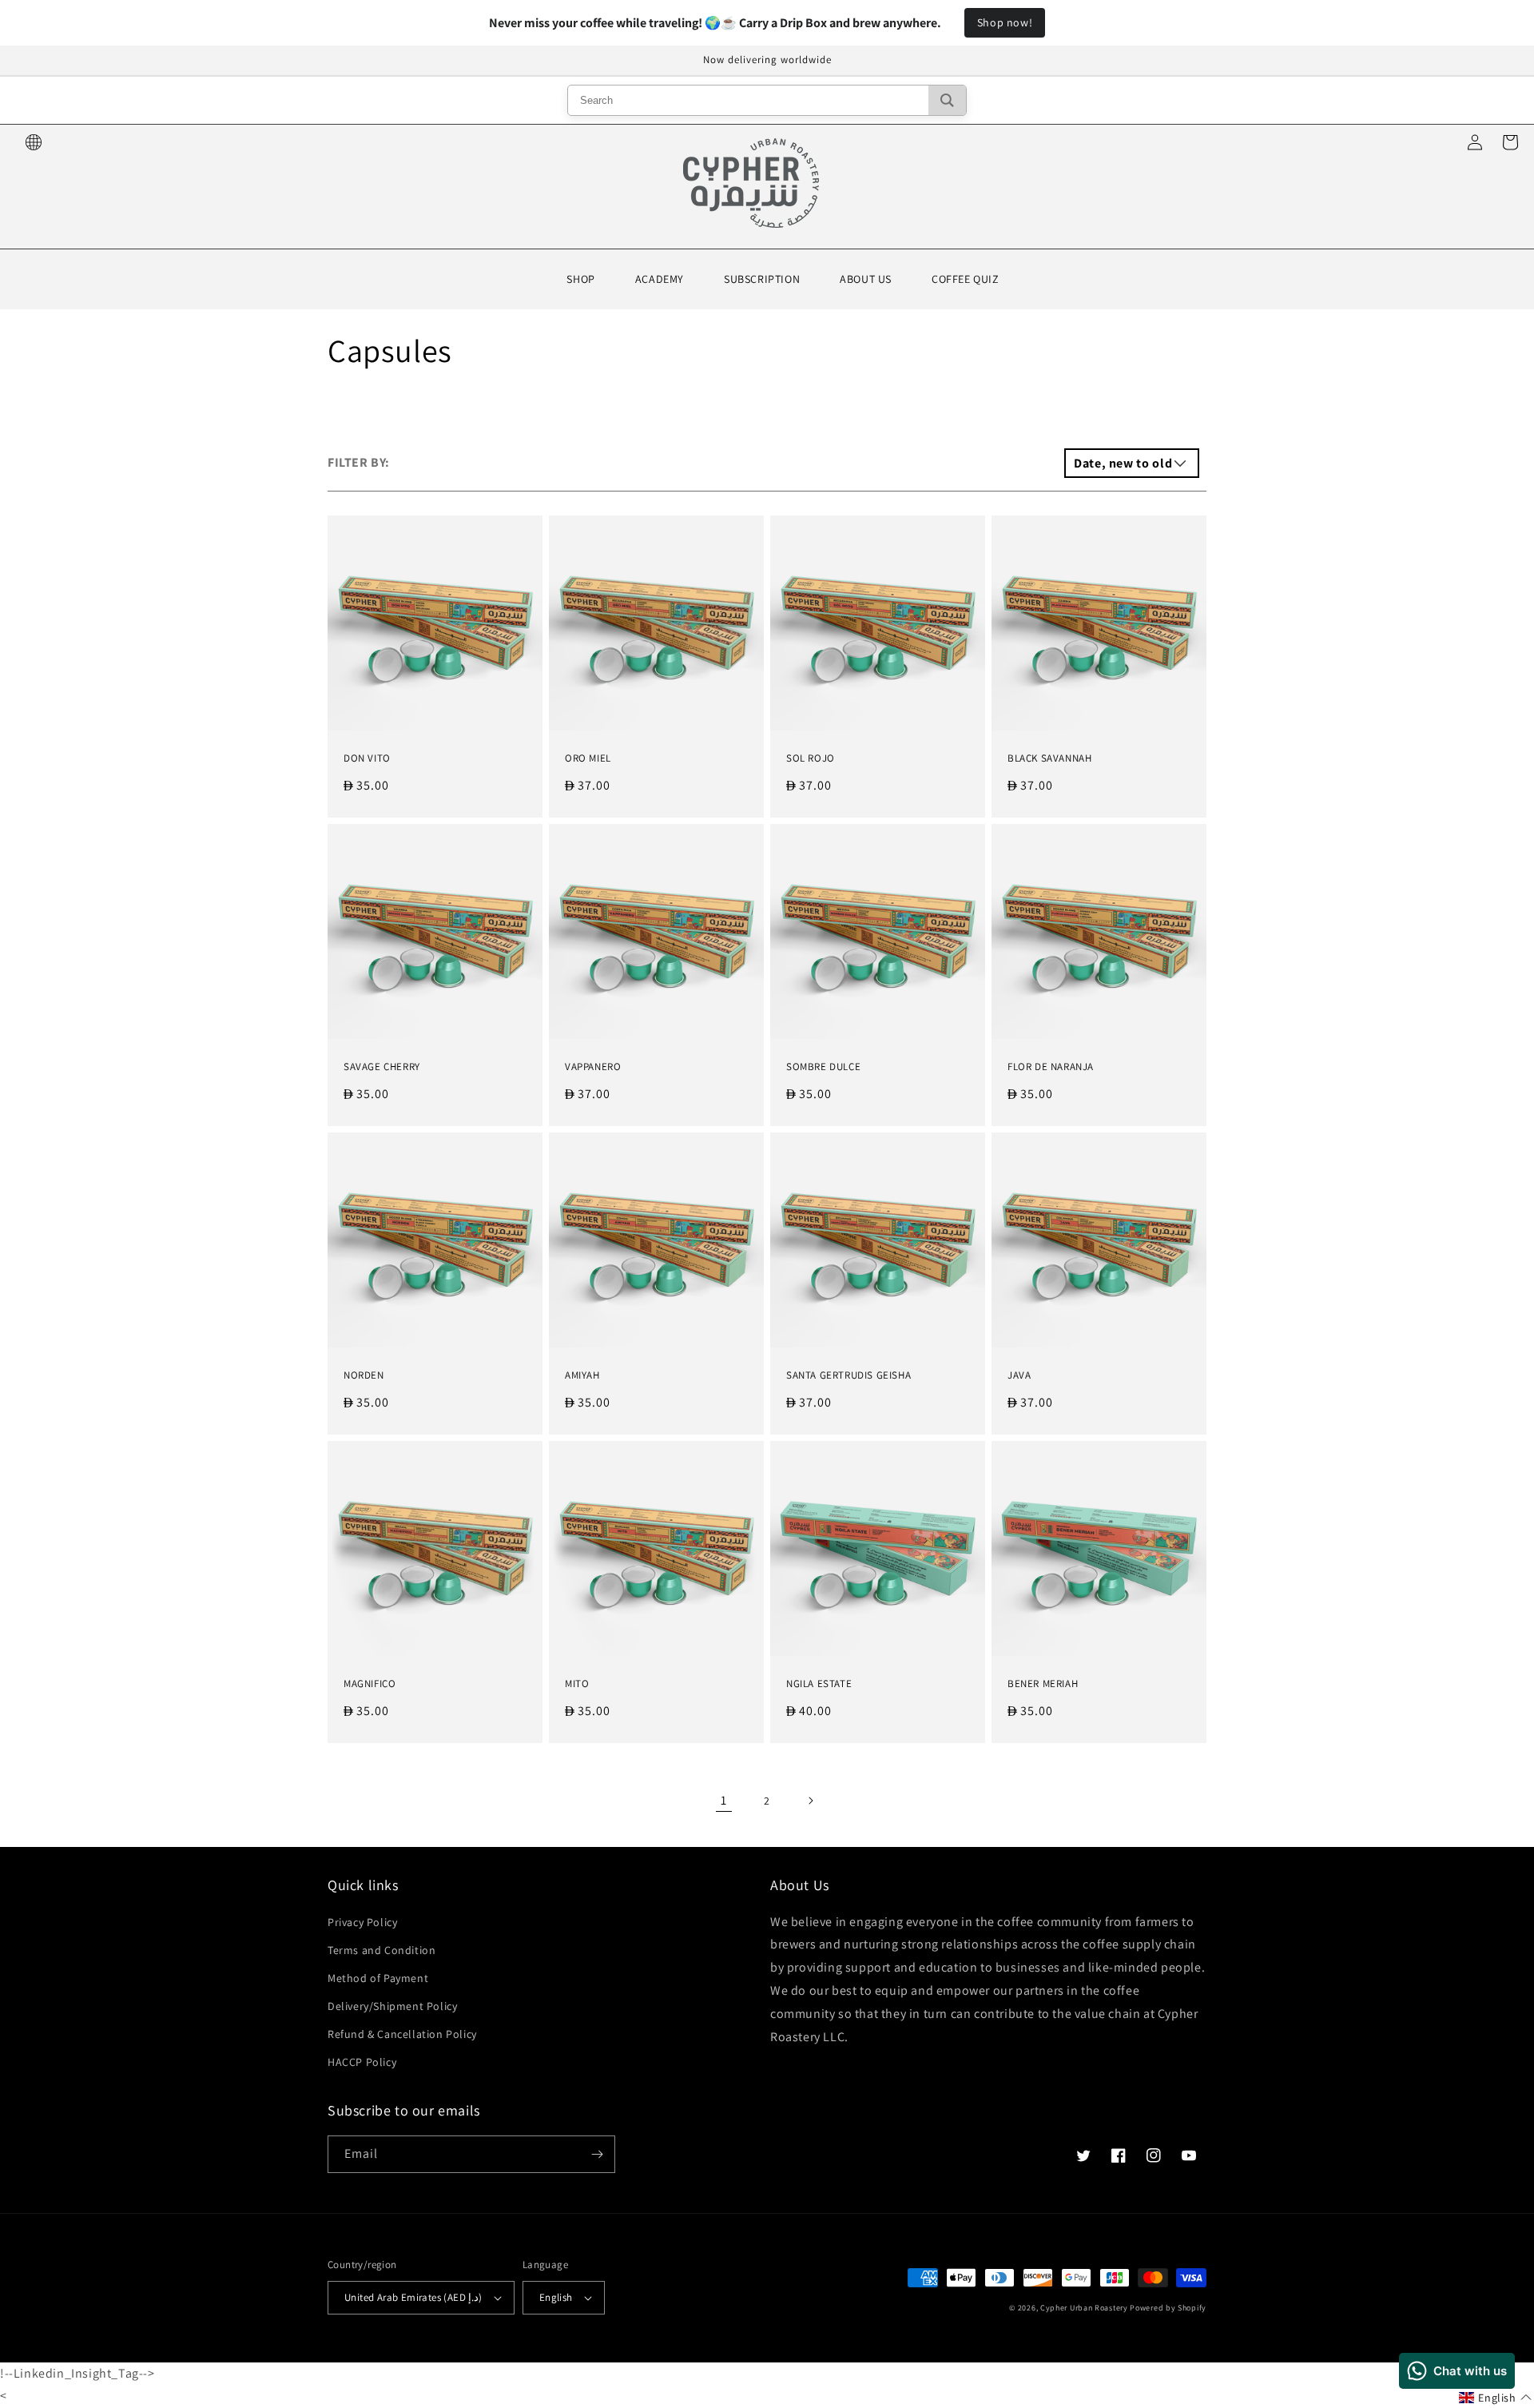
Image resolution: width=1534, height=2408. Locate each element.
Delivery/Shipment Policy (392, 2006)
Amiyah (582, 1375)
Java (1019, 1375)
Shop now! (1005, 22)
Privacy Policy (362, 1922)
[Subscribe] (597, 2154)
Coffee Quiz (966, 279)
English (556, 2297)
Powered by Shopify (1168, 2308)
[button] (1495, 2398)
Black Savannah (1049, 758)
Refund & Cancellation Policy (402, 2034)
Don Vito (367, 758)
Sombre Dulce (823, 1067)
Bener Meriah (1043, 1684)
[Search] (947, 100)
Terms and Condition (382, 1950)
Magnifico (370, 1684)
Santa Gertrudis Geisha (848, 1375)
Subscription (762, 279)
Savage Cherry (382, 1067)
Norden (364, 1375)
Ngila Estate (819, 1684)
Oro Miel (588, 758)
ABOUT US (866, 279)
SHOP (580, 279)
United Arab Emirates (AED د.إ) (413, 2297)
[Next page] (810, 1801)
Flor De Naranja (1051, 1067)
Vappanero (593, 1067)
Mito (577, 1684)
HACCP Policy (362, 2062)
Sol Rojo (811, 758)
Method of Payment (378, 1978)
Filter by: (359, 462)
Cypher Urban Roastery (1084, 2308)
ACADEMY (660, 279)
